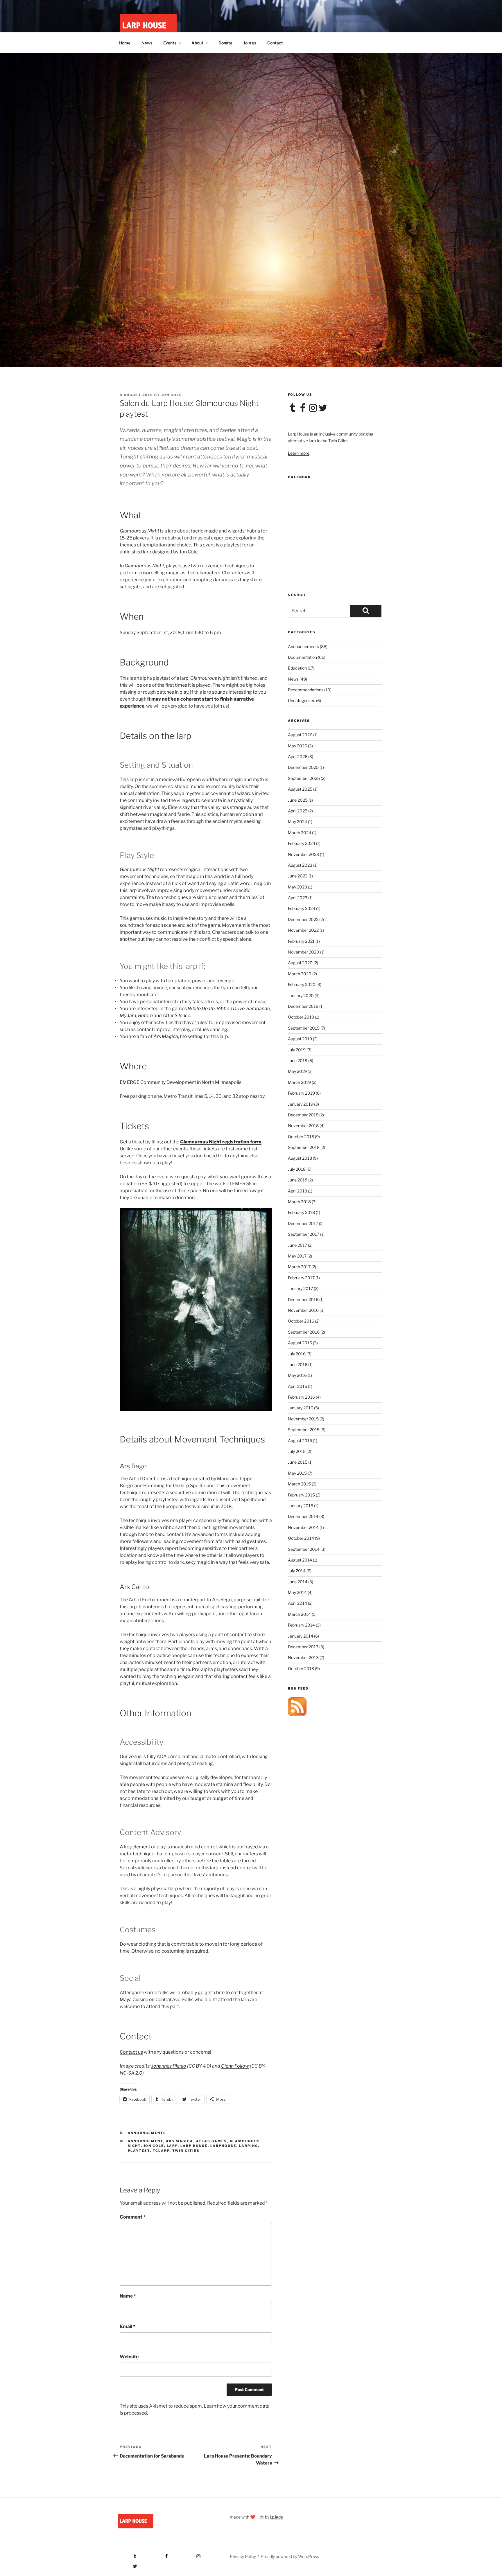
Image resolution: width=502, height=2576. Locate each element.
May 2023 (297, 887)
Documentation (302, 657)
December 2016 (303, 1299)
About (197, 43)
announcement (146, 2141)
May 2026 (297, 746)
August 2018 (300, 1158)
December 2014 (303, 1516)
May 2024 (297, 822)
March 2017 (299, 1267)
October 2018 (301, 1137)
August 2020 (300, 963)
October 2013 (301, 1669)
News (147, 43)
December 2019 (303, 1006)
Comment (133, 2217)
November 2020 (304, 952)
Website (129, 2357)
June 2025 (298, 800)
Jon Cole (172, 395)
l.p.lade (277, 2517)
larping (249, 2146)
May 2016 (297, 1375)
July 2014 (297, 1571)
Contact (275, 43)
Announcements (147, 2133)
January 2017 (300, 1288)
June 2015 (298, 1462)
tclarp (161, 2151)
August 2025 (300, 789)
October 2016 (301, 1321)
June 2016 (298, 1365)
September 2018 (304, 1147)
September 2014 (304, 1549)
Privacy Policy (243, 2556)
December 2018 (303, 1115)
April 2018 (297, 1191)
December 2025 (303, 767)
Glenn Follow (235, 2066)
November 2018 (303, 1126)
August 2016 (300, 1343)
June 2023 (298, 876)
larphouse (223, 2146)
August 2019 (300, 1039)
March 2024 (300, 833)
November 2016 (303, 1310)
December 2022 (303, 919)
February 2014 (301, 1625)
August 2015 (300, 1441)
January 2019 (301, 1104)
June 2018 (298, 1180)
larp (172, 2146)
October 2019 (301, 1017)
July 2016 (297, 1354)
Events (170, 43)
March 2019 (299, 1082)
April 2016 (297, 1386)
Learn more (299, 453)
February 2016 (301, 1397)
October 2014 (301, 1538)
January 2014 (301, 1636)
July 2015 (297, 1451)
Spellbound (202, 1486)
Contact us (131, 2052)
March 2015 (299, 1484)
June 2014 (298, 1582)
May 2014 (297, 1592)
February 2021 (301, 941)
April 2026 (298, 757)
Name (128, 2296)
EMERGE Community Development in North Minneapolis (181, 1082)
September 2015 (304, 1430)
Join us (250, 43)
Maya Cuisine (134, 2000)
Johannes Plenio (169, 2066)
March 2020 (300, 974)
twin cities (186, 2151)
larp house (194, 2146)
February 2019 (301, 1093)
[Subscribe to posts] (297, 1714)
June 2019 (298, 1061)
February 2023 (302, 908)
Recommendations (306, 690)
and (164, 1016)
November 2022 (303, 930)
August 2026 (300, 735)
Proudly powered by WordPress (290, 2556)
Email (128, 2326)
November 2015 (303, 1419)
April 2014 (297, 1603)
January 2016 (301, 1408)
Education (297, 668)
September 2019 (304, 1028)
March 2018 (299, 1202)
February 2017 (301, 1278)
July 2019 (297, 1050)
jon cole (154, 2146)
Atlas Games (212, 2141)
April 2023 (298, 898)
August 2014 (300, 1560)
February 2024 (302, 843)
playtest (139, 2151)
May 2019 (297, 1071)
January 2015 (301, 1506)
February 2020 (302, 984)
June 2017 (297, 1245)
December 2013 (303, 1647)
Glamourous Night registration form (221, 1142)
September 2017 (304, 1234)
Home (125, 43)
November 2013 (303, 1657)
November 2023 (303, 854)
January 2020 (301, 995)
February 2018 (301, 1212)
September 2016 (304, 1332)
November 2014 (303, 1527)
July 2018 (297, 1169)
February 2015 (301, 1495)
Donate (225, 43)
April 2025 (298, 811)
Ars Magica (166, 1036)
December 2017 (303, 1223)
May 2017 (297, 1256)
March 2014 (299, 1614)
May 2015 (297, 1473)
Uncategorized (302, 700)
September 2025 (304, 778)
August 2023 (300, 865)
